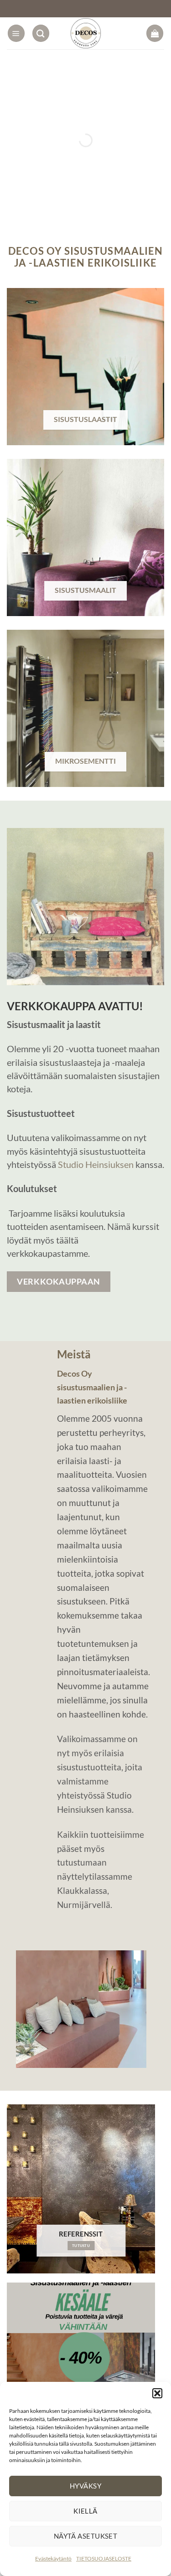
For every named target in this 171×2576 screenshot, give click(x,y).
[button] (157, 2393)
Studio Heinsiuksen (96, 1164)
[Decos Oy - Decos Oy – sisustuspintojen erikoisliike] (85, 33)
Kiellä (85, 2511)
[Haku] (41, 33)
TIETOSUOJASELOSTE (104, 2558)
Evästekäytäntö (53, 2558)
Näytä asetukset (86, 2536)
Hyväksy (85, 2486)
